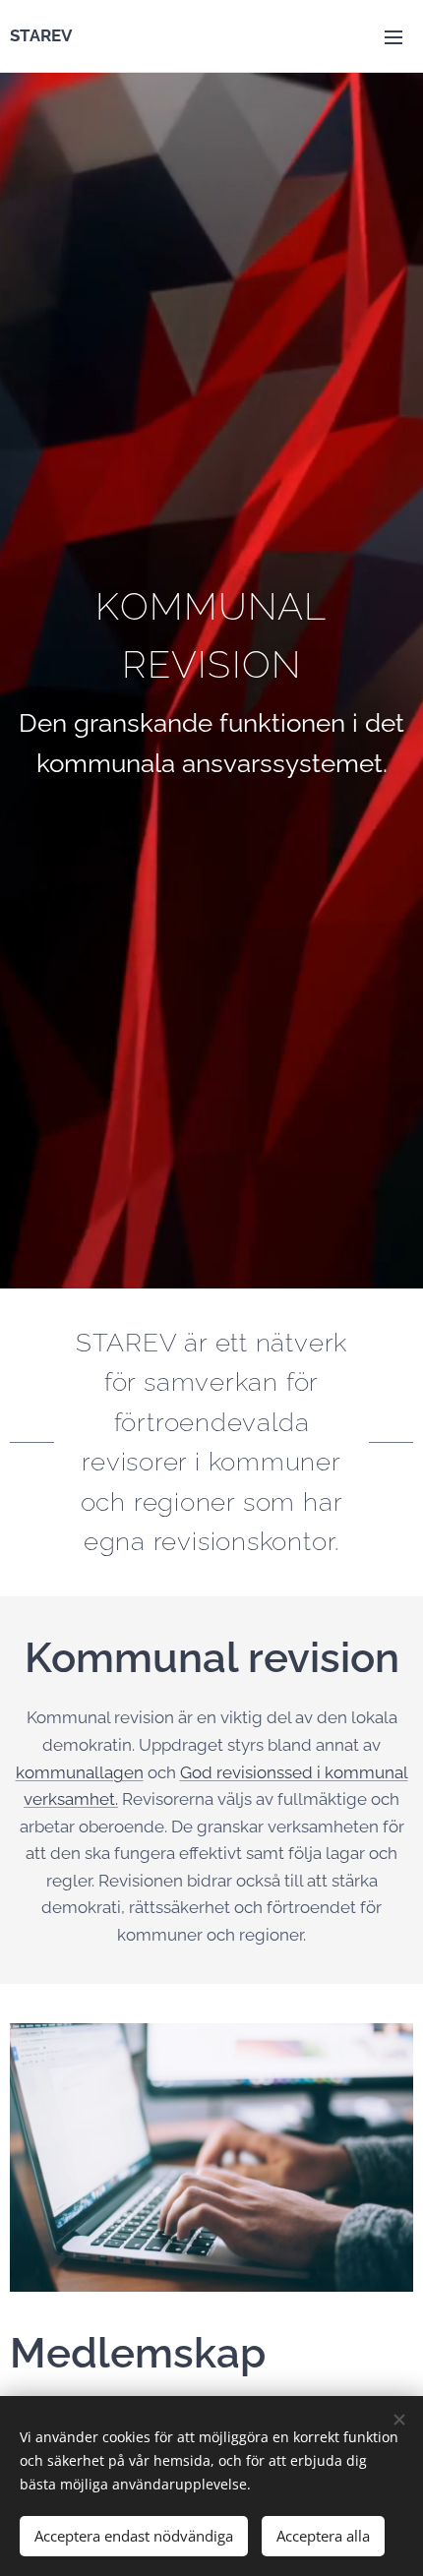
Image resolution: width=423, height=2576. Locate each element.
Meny (393, 36)
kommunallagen (80, 1772)
